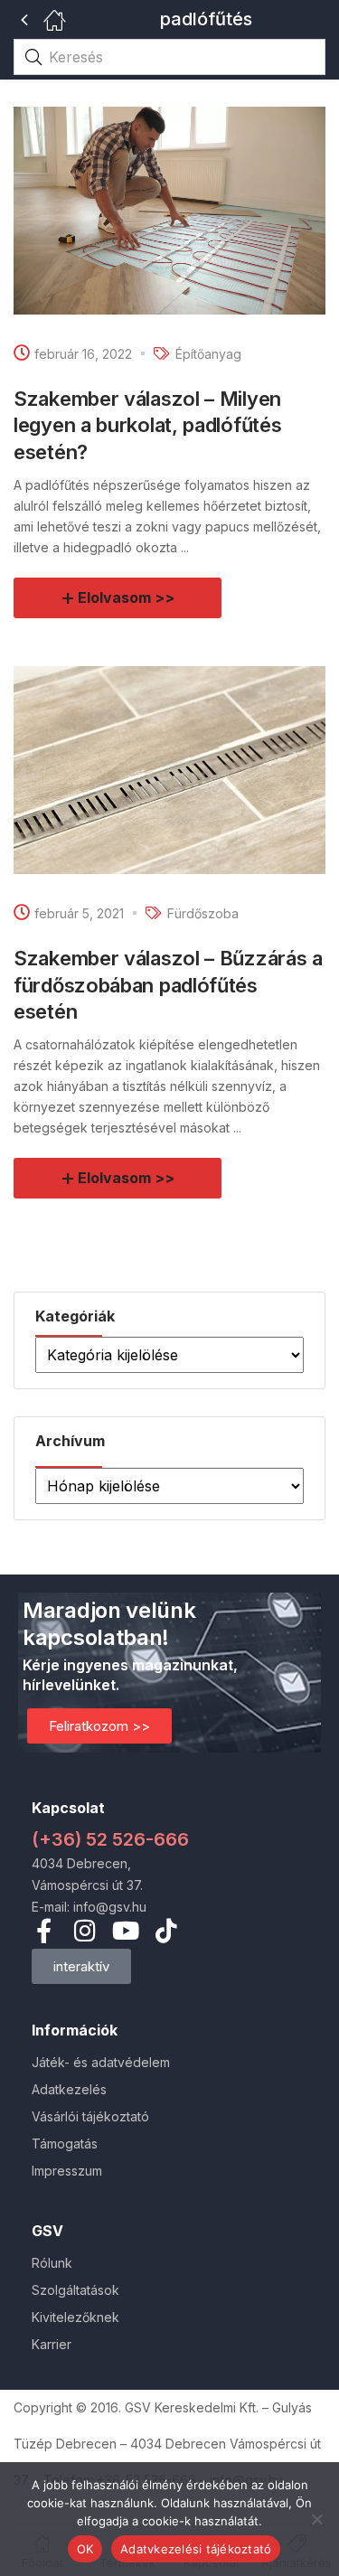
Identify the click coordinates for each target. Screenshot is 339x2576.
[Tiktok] (166, 1930)
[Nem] (316, 2519)
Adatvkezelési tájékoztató (196, 2549)
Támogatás (65, 2144)
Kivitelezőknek (75, 2317)
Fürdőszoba (203, 913)
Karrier (52, 2344)
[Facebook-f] (44, 1930)
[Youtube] (125, 1930)
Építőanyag (208, 354)
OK (85, 2549)
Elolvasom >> (126, 597)
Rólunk (52, 2263)
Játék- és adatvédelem (101, 2062)
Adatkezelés (69, 2089)
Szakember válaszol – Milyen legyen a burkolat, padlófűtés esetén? (147, 425)
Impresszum (67, 2171)
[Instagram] (85, 1930)
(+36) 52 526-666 (110, 1839)
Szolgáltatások (75, 2290)
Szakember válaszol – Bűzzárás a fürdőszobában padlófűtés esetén (168, 985)
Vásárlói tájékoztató (90, 2116)
